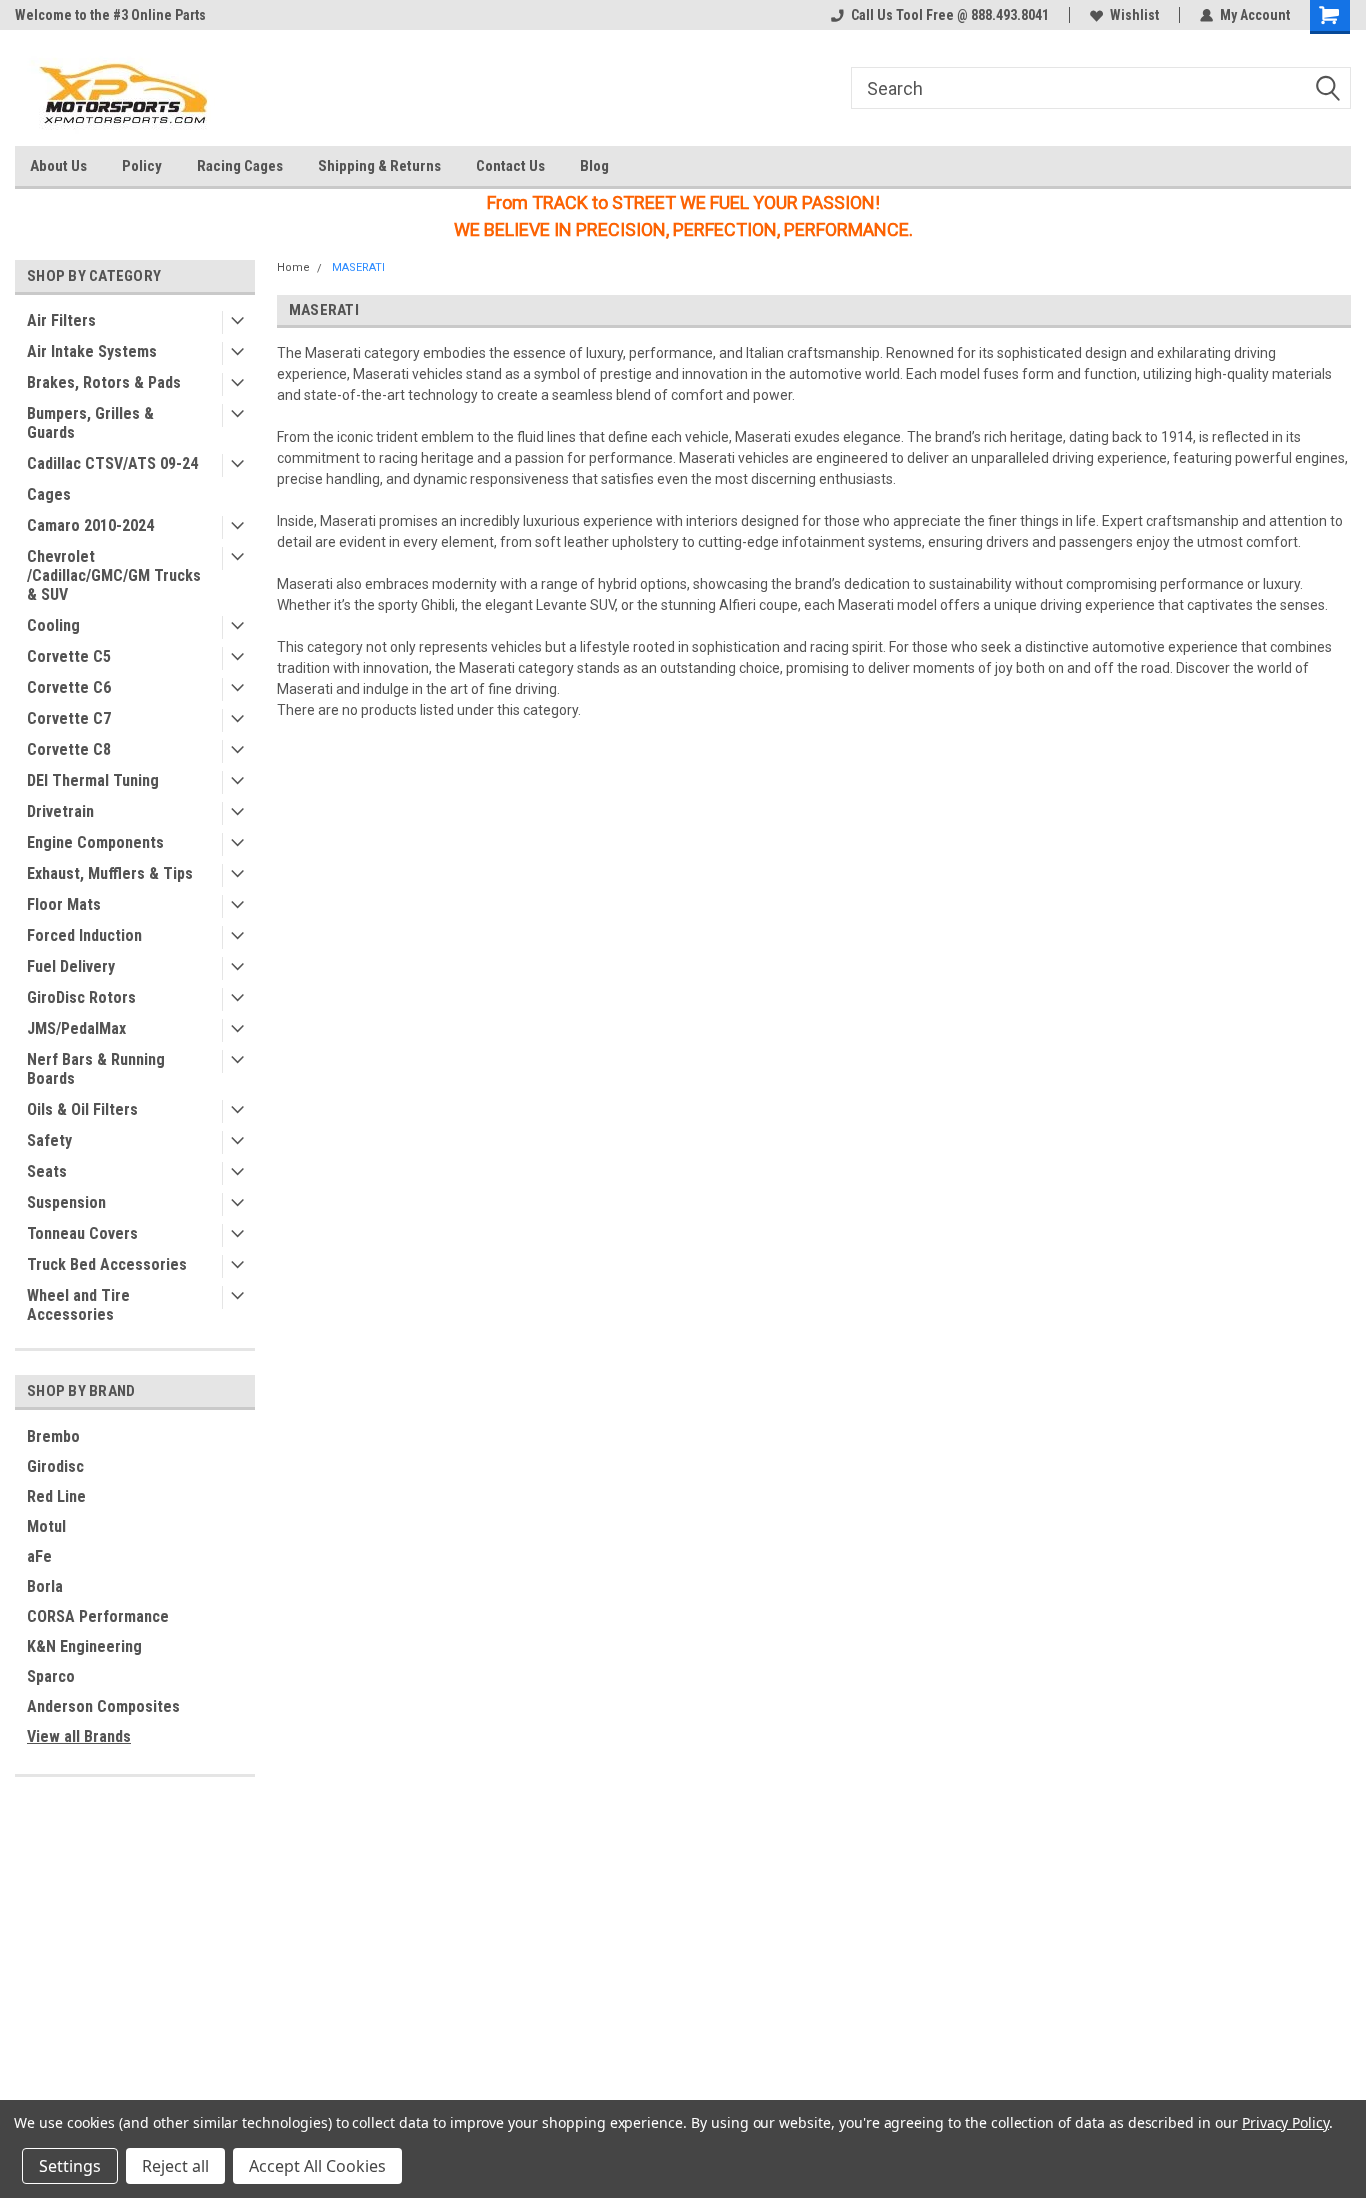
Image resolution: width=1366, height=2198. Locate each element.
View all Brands (79, 1736)
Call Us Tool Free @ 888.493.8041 (950, 15)
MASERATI (358, 267)
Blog (594, 166)
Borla (45, 1586)
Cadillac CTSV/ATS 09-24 (112, 463)
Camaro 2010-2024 (90, 525)
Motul (46, 1526)
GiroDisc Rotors (81, 997)
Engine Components (95, 842)
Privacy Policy (1285, 2122)
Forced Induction (84, 935)
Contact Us (510, 166)
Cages (49, 494)
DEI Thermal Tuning (93, 780)
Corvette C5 (69, 656)
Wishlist (1134, 15)
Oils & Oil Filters (82, 1109)
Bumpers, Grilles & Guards (90, 423)
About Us (58, 166)
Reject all (175, 2166)
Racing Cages (240, 166)
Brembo (53, 1436)
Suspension (66, 1202)
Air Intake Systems (92, 351)
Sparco (51, 1676)
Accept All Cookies (317, 2166)
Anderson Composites (103, 1706)
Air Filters (61, 320)
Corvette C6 (69, 687)
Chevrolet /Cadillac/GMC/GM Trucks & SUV (114, 575)
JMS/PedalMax (76, 1028)
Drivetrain (60, 811)
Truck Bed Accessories (107, 1264)
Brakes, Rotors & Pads (104, 382)
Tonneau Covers (82, 1233)
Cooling (53, 625)
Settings (70, 2166)
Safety (49, 1140)
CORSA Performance (98, 1616)
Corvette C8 (69, 749)
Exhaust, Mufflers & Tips (110, 873)
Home (293, 267)
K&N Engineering (84, 1646)
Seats (47, 1171)
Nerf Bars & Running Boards (96, 1069)
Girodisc (55, 1466)
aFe (39, 1556)
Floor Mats (64, 904)
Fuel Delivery (71, 966)
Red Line (56, 1496)
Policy (142, 166)
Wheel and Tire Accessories (78, 1305)
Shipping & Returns (379, 166)
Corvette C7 (69, 718)
